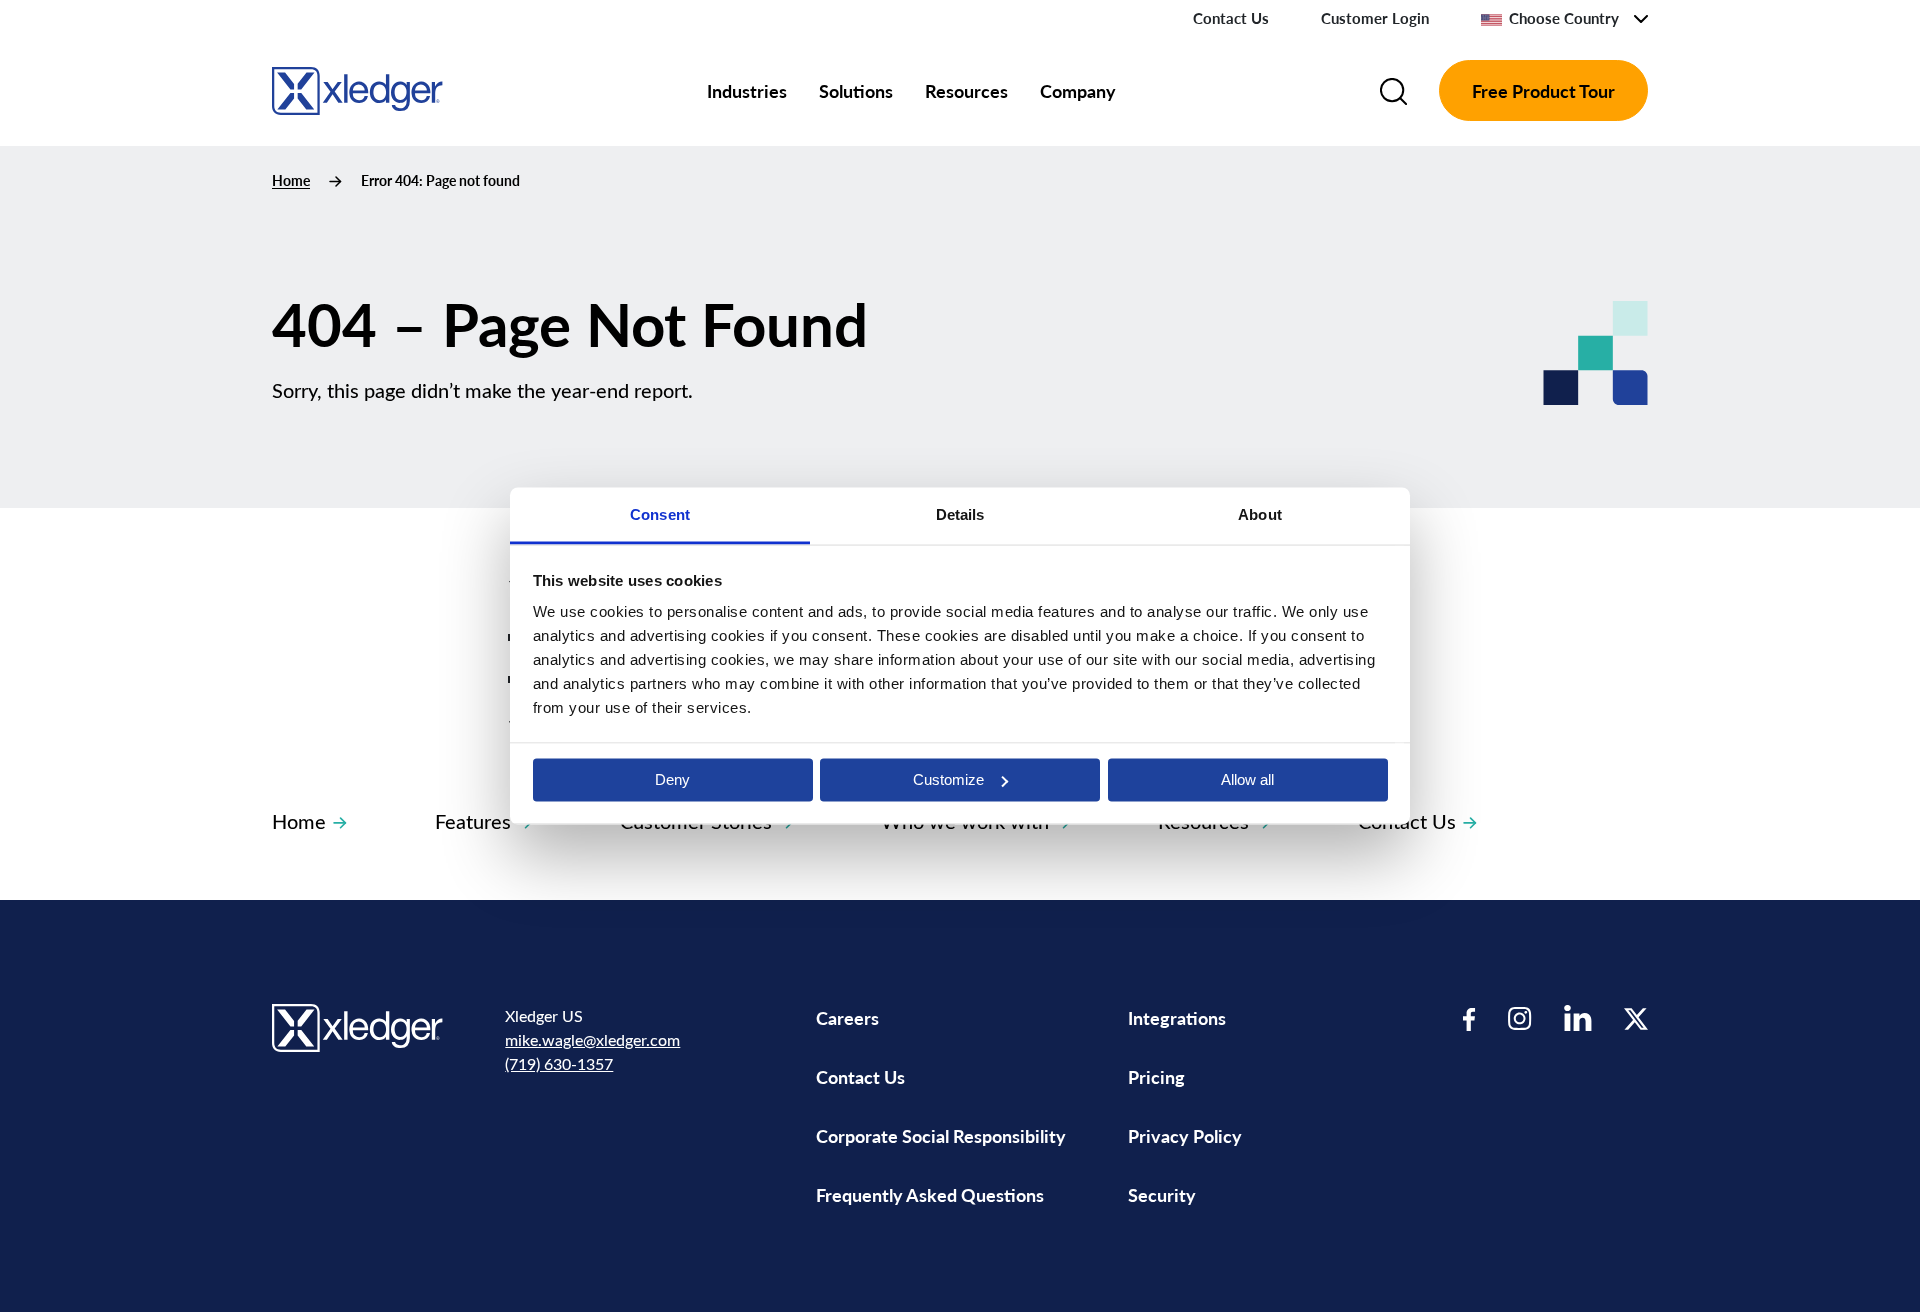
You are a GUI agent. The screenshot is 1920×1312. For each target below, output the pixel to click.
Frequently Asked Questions (930, 1194)
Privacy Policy (1185, 1135)
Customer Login (1375, 18)
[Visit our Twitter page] (1636, 1018)
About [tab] (1260, 514)
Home (291, 180)
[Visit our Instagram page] (1520, 1018)
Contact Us (1231, 18)
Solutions (856, 90)
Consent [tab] (660, 514)
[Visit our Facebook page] (1469, 1018)
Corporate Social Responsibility (941, 1135)
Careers (847, 1017)
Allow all (1247, 779)
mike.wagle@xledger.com (592, 1039)
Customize (948, 779)
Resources (966, 90)
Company (1078, 90)
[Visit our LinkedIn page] (1578, 1018)
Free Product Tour (1543, 90)
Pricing (1158, 1076)
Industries (747, 90)
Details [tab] (960, 514)
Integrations (1177, 1017)
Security (1162, 1194)
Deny (672, 779)
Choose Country (1564, 18)
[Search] (1393, 91)
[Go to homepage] (357, 87)
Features (473, 820)
